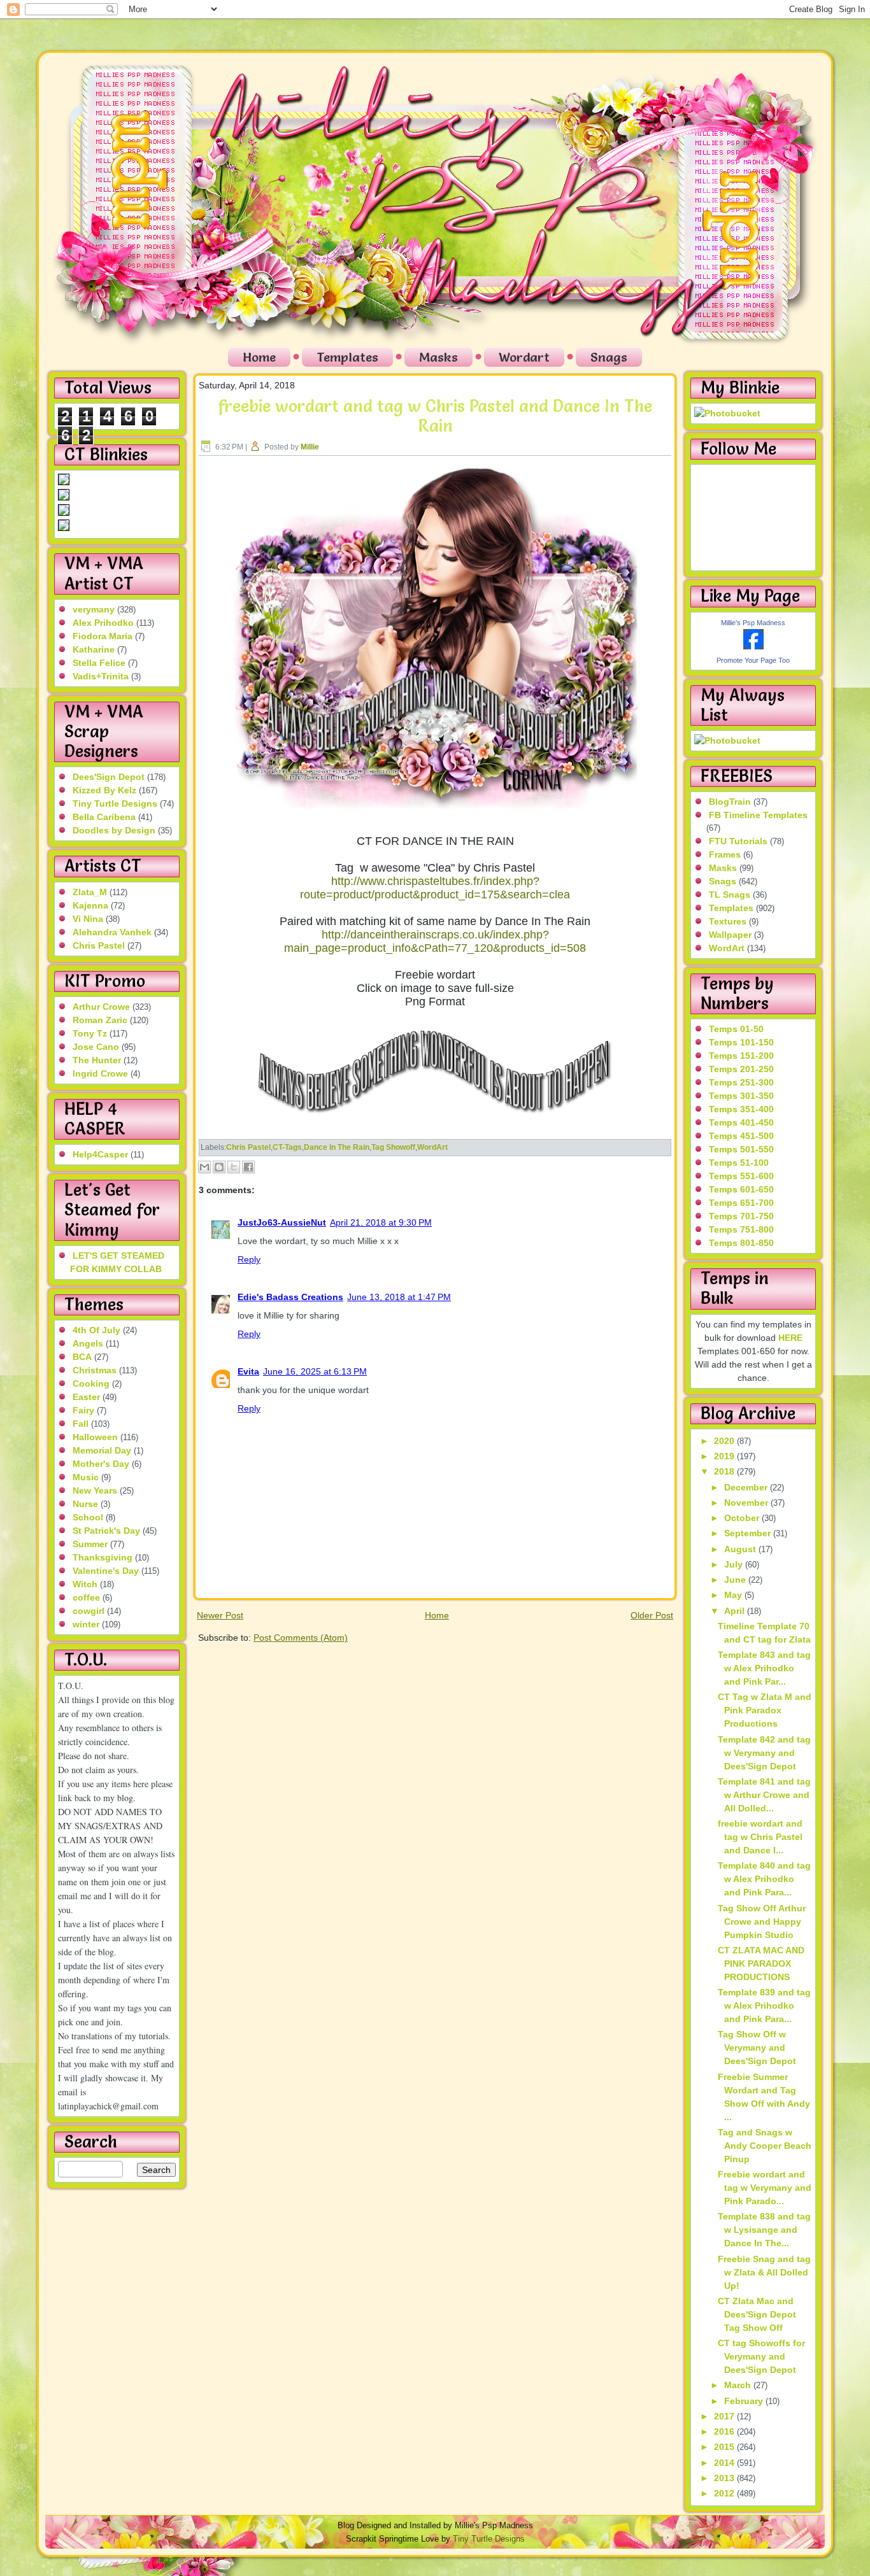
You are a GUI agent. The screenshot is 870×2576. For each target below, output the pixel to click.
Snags (609, 357)
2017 (725, 2416)
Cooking (91, 1384)
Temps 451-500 (741, 1136)
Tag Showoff (393, 1147)
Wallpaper (730, 935)
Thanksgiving (103, 1557)
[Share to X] (234, 1167)
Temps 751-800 (741, 1229)
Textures (728, 921)
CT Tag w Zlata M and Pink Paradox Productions (765, 1710)
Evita (248, 1371)
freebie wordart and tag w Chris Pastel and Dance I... (760, 1837)
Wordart (524, 357)
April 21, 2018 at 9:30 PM (381, 1222)
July (735, 1564)
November (747, 1503)
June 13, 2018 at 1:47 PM (399, 1297)
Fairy (83, 1410)
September (749, 1533)
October (743, 1518)
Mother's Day (101, 1464)
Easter (86, 1397)
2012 (725, 2493)
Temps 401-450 (741, 1122)
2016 (725, 2431)
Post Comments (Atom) (301, 1638)
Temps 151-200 (741, 1056)
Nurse (85, 1504)
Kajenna (90, 905)
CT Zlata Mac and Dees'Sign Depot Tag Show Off (757, 2314)
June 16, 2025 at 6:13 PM (315, 1371)
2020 (725, 1441)
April (736, 1611)
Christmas (95, 1370)
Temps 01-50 (736, 1029)
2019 (725, 1456)
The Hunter (97, 1060)
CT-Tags (287, 1147)
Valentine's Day (106, 1571)
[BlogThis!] (219, 1167)
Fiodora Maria (103, 636)
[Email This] (204, 1167)
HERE (790, 1338)
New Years (95, 1490)
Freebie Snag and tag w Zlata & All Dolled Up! (764, 2272)
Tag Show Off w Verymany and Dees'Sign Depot (757, 2048)
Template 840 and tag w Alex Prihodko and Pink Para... (764, 1879)
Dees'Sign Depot (109, 777)
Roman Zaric (100, 1020)
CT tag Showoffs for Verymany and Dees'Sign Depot (761, 2356)
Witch (85, 1584)
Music (86, 1477)
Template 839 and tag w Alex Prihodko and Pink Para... (764, 2006)
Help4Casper (100, 1154)
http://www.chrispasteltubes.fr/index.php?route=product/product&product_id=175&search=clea (435, 888)
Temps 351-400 (741, 1109)
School (88, 1517)
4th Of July (96, 1330)
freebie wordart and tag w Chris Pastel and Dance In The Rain (435, 416)
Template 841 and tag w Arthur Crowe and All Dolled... (764, 1795)
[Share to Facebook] (248, 1167)
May (734, 1595)
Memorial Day (102, 1450)
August (741, 1549)
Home (259, 357)
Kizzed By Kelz (104, 790)
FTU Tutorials (738, 841)
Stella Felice (99, 663)
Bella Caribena (104, 817)
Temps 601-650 (741, 1189)
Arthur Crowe (101, 1007)
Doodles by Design (114, 830)
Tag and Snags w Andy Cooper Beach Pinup (765, 2146)
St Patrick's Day (106, 1531)
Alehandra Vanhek (112, 932)
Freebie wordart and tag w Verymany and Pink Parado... (765, 2188)
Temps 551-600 (741, 1176)
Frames (725, 854)
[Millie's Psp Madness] (753, 646)
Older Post (652, 1615)
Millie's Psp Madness (753, 623)
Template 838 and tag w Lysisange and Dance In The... (764, 2230)
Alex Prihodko (103, 623)
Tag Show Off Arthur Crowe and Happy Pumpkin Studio (762, 1921)
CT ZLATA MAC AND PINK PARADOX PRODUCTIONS (761, 1964)
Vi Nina (88, 919)
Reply (249, 1259)
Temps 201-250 (741, 1069)
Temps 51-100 (739, 1163)
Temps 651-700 (741, 1203)
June (736, 1580)
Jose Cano (96, 1047)
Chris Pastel (99, 945)
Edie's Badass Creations (290, 1297)
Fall (81, 1424)
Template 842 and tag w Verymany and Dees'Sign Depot (764, 1753)
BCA (82, 1357)
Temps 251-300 (741, 1082)
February (745, 2401)
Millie (310, 447)
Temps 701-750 (741, 1216)
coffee (86, 1597)
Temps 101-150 (741, 1042)
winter (86, 1624)
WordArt (432, 1147)
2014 (725, 2463)
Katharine (94, 649)
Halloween (95, 1437)
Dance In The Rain (337, 1147)
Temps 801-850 (741, 1243)
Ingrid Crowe (100, 1073)
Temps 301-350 (741, 1096)
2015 (725, 2447)
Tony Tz (90, 1033)
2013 (725, 2478)
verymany (94, 609)
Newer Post (220, 1615)
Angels (88, 1343)
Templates (347, 357)
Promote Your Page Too (753, 660)
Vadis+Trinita (101, 676)
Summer (90, 1544)
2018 (725, 1471)
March (739, 2385)
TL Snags (730, 895)
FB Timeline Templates (758, 815)
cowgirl (89, 1611)
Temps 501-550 (741, 1149)
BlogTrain (730, 802)
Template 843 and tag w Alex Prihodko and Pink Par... (764, 1668)
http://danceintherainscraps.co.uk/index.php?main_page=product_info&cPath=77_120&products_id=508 (435, 941)
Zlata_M (90, 892)
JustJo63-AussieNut (282, 1222)
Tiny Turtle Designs (115, 803)
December (747, 1487)
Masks (439, 357)
